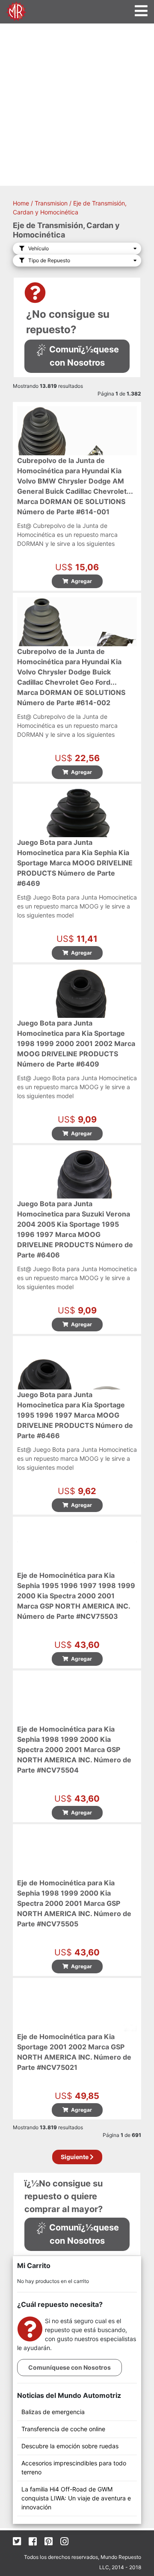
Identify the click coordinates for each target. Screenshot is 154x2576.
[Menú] (141, 11)
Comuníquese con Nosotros (70, 2367)
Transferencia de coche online (63, 2429)
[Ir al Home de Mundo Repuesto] (16, 10)
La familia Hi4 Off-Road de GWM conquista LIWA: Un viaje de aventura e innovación (76, 2498)
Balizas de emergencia (53, 2412)
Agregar (80, 581)
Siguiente (75, 2157)
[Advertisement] (77, 105)
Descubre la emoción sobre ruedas (70, 2446)
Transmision (51, 203)
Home (21, 203)
